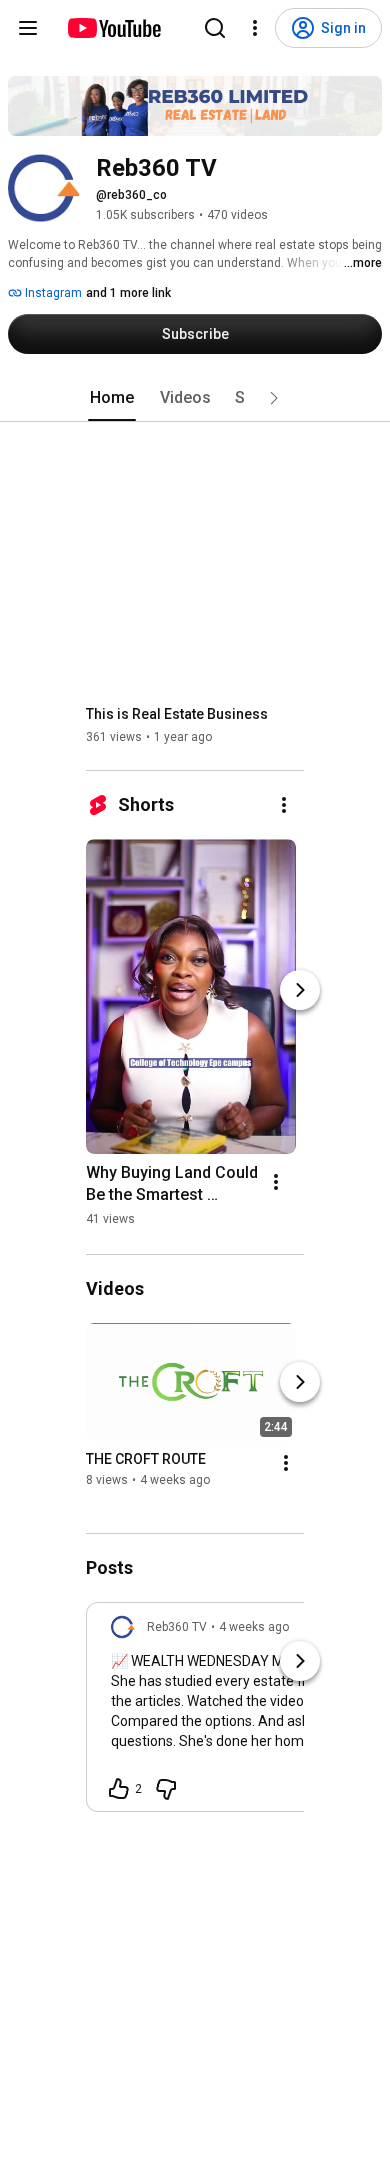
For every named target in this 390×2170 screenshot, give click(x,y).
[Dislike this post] (166, 1789)
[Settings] (255, 28)
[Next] (300, 990)
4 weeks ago (254, 1627)
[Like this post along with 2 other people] (119, 1789)
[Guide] (28, 28)
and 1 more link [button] (128, 293)
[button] (274, 398)
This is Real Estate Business (177, 714)
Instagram (52, 293)
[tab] (112, 398)
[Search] (215, 28)
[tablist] (195, 398)
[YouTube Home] (113, 28)
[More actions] (284, 805)
